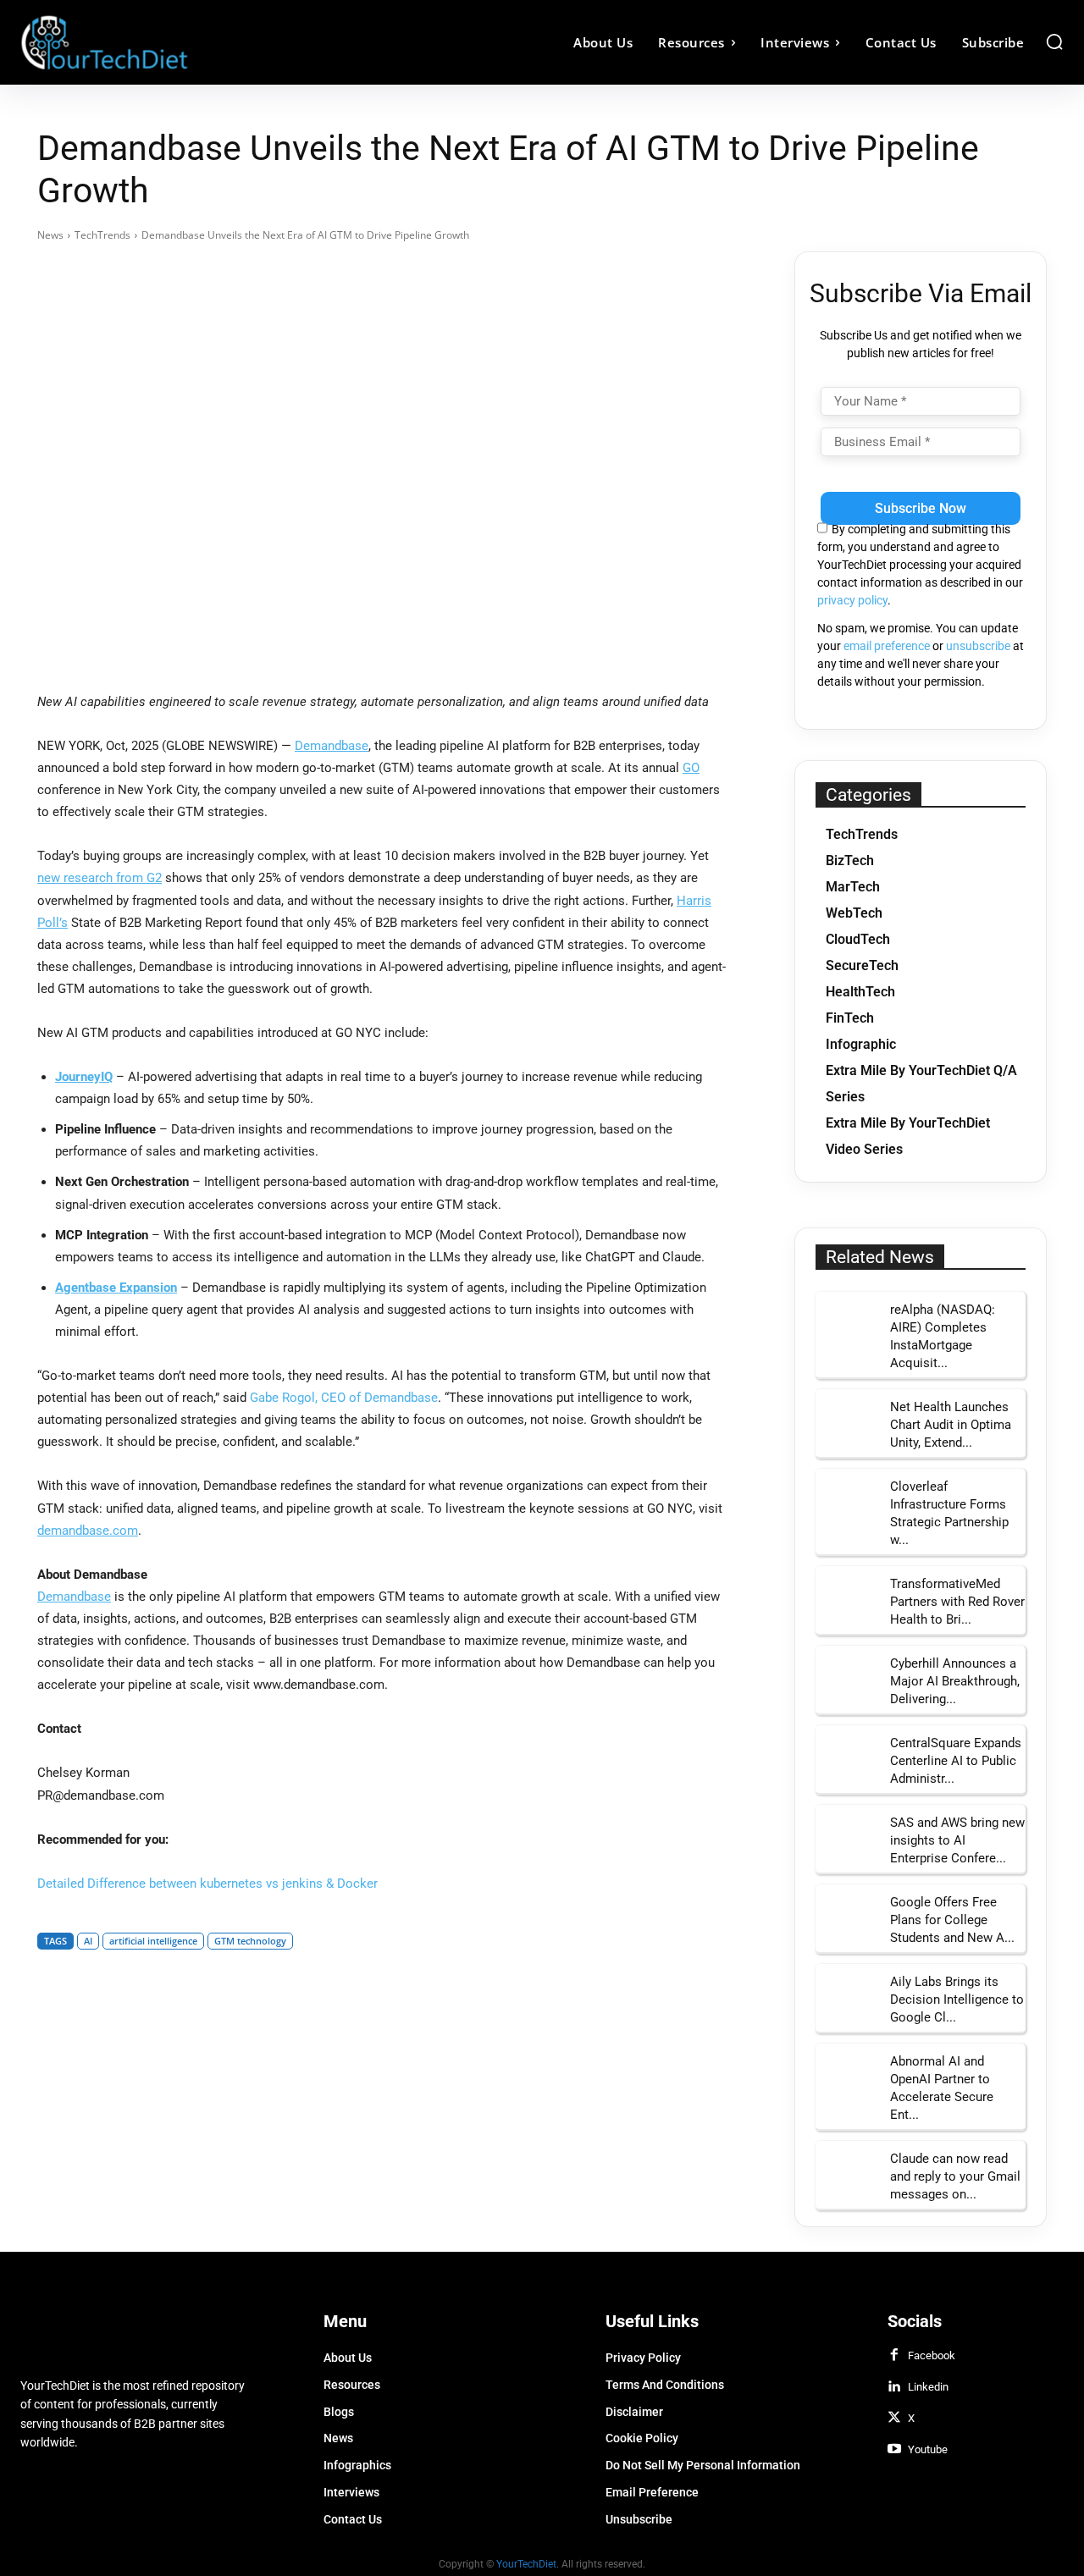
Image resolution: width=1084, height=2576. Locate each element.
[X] (894, 2419)
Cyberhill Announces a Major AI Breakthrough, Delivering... (955, 1681)
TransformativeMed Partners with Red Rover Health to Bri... (957, 1602)
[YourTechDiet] (151, 42)
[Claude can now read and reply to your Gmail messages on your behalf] (847, 2172)
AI (88, 1941)
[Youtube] (894, 2450)
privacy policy (852, 600)
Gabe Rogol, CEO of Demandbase (344, 1398)
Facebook (932, 2355)
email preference (887, 646)
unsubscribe (978, 646)
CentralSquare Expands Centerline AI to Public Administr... (956, 1761)
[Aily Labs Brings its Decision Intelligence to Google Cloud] (847, 1995)
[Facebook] (894, 2356)
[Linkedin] (894, 2387)
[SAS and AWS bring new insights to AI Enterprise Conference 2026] (847, 1836)
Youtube (928, 2449)
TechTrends (102, 235)
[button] (1054, 41)
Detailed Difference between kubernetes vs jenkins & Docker (207, 1884)
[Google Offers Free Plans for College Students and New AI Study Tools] (847, 1916)
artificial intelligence (153, 1941)
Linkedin (928, 2387)
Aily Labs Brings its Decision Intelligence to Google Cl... (957, 2000)
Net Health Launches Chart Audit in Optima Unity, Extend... (951, 1425)
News (50, 235)
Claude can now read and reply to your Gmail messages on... (955, 2176)
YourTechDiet (526, 2564)
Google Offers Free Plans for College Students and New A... (952, 1920)
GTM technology (250, 1941)
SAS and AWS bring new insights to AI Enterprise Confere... (957, 1840)
